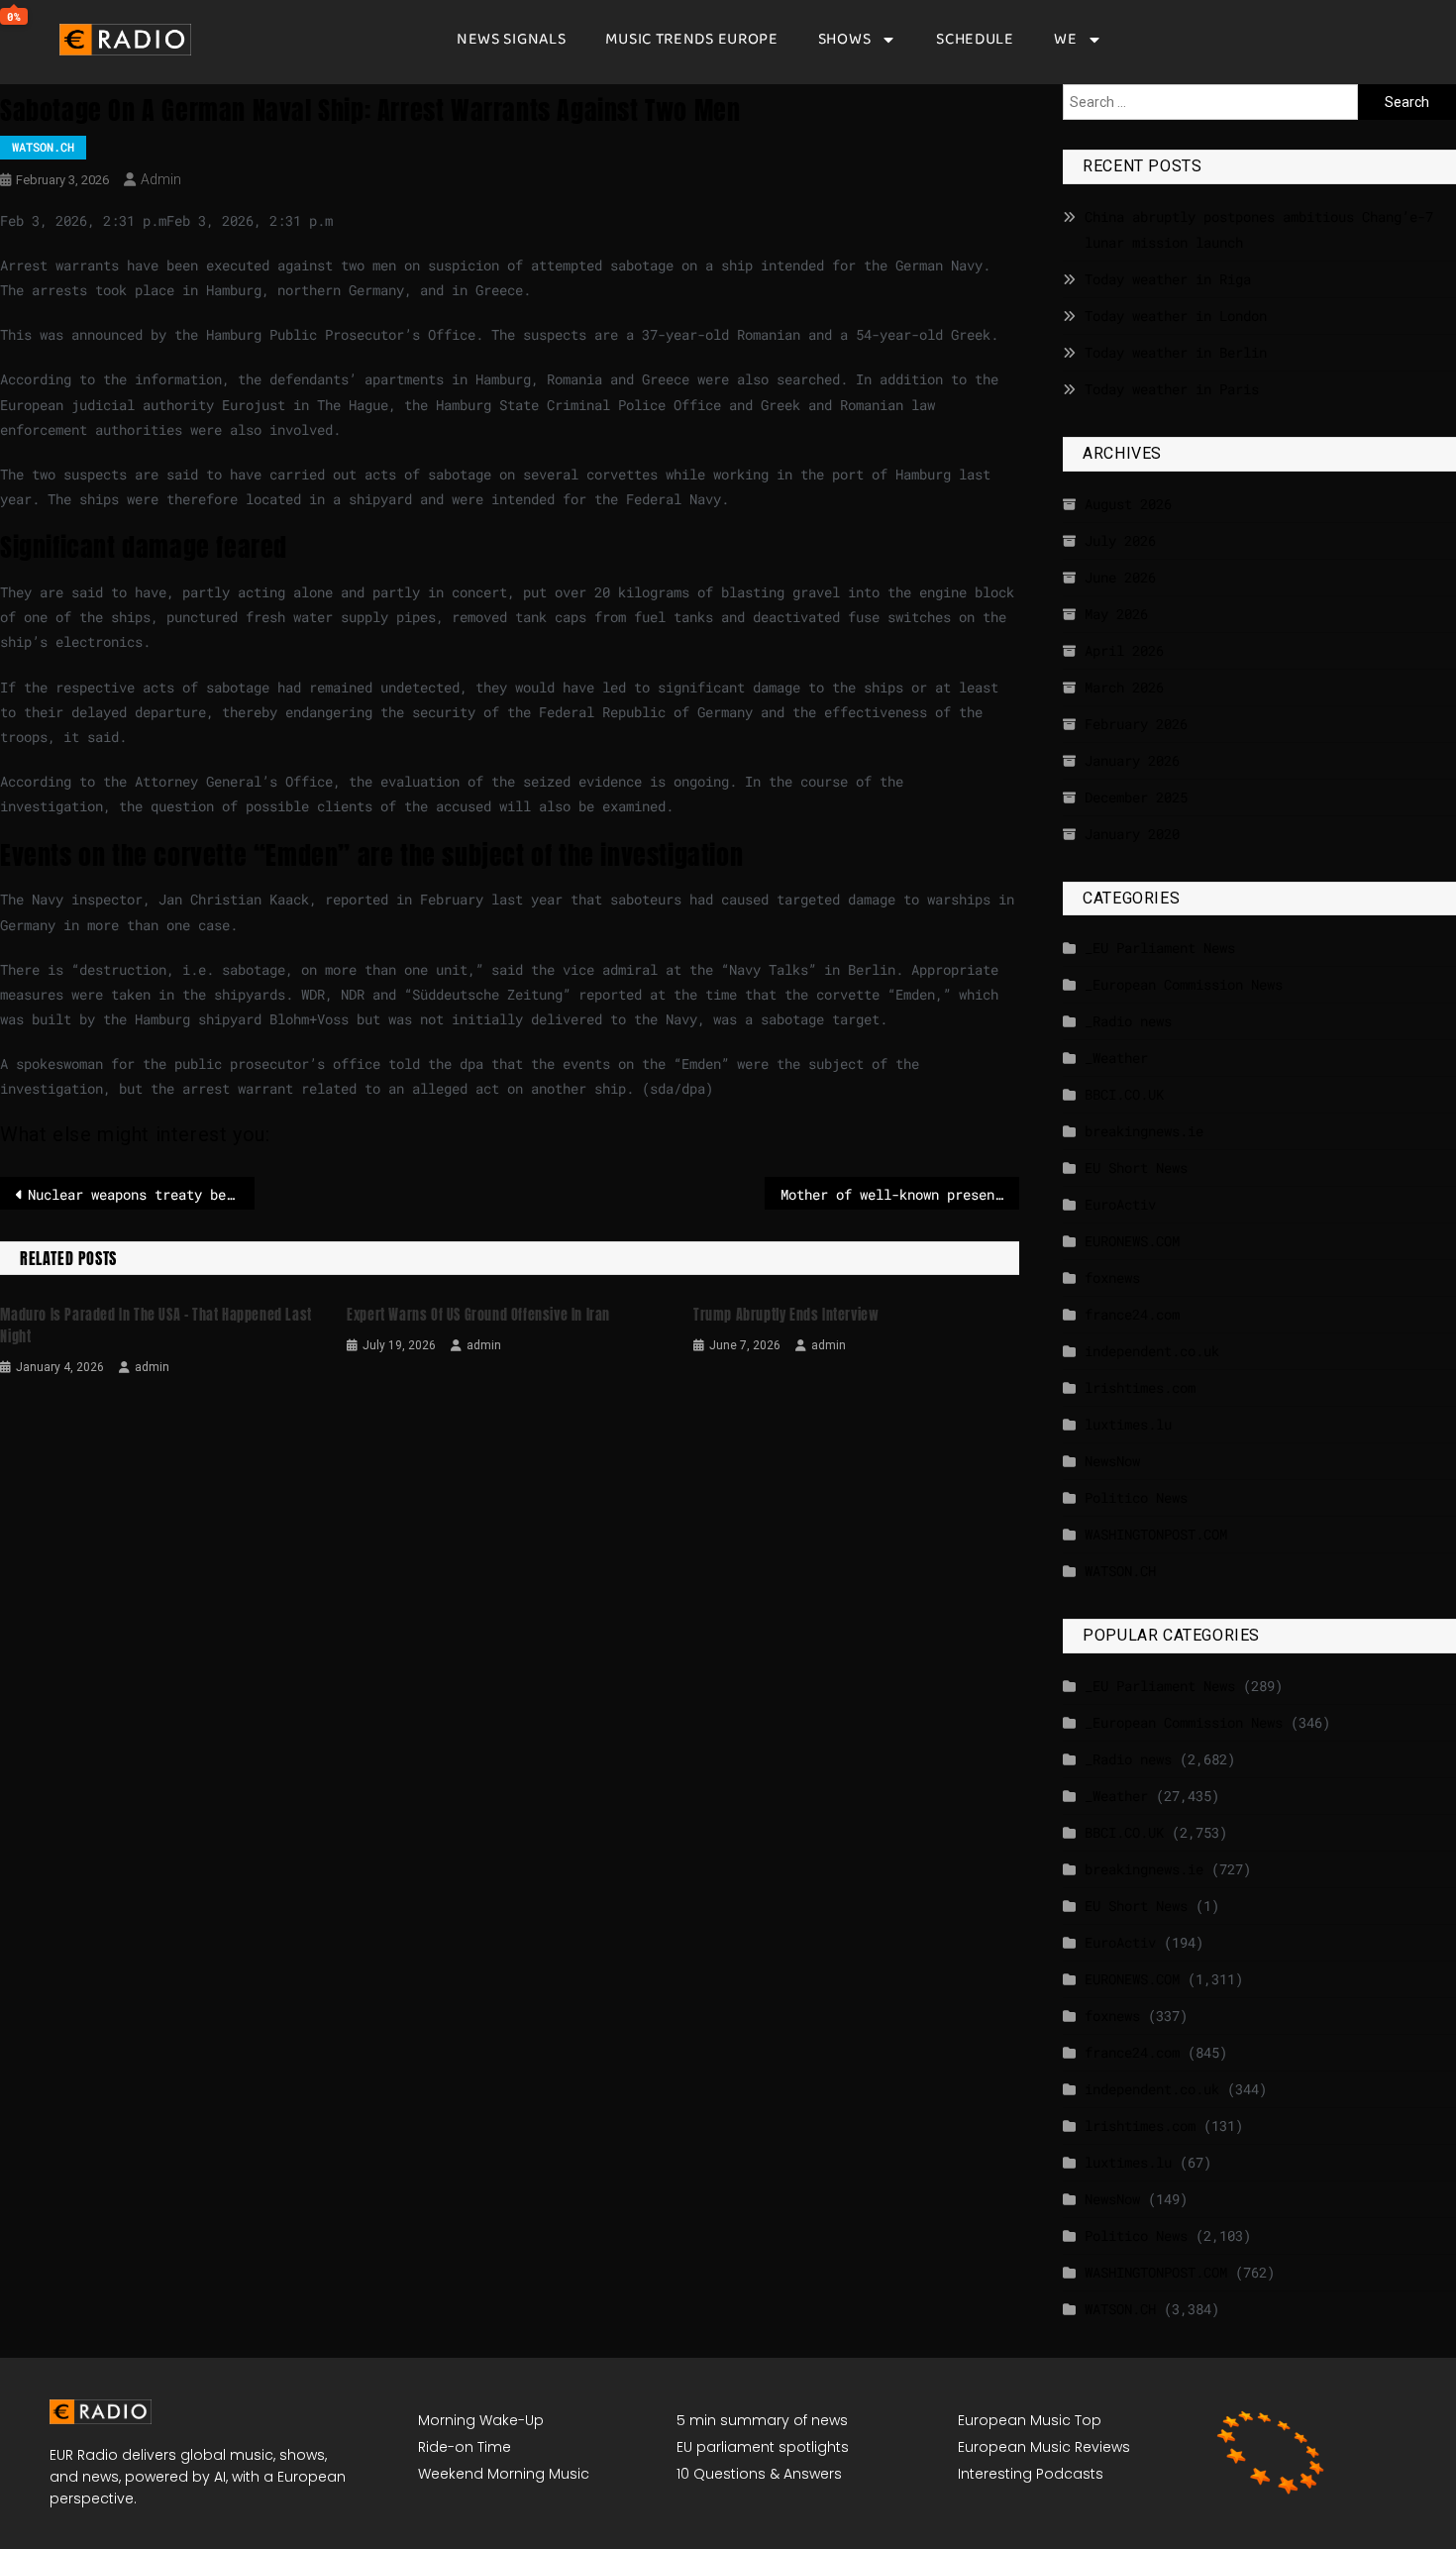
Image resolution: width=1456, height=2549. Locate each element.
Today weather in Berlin (1176, 352)
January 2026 (1132, 760)
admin (161, 179)
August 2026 (1128, 504)
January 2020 (1132, 834)
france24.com (1132, 1314)
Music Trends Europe (691, 40)
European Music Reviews (1044, 2447)
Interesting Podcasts (1031, 2474)
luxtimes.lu (1128, 1424)
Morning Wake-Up (481, 2420)
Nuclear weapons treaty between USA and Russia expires (141, 1194)
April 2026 (1124, 650)
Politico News (1136, 1497)
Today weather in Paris (1172, 389)
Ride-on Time (465, 2447)
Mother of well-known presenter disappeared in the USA (900, 1194)
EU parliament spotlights (763, 2447)
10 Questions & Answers (759, 2474)
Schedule (975, 40)
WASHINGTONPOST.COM (1156, 1534)
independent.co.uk (1152, 1351)
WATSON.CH (43, 147)
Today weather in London (1176, 316)
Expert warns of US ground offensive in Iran (478, 1315)
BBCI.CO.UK (1124, 1094)
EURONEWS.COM (1132, 1241)
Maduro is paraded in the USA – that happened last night (156, 1326)
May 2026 (1116, 614)
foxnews (1112, 1277)
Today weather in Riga (1168, 279)
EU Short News (1136, 1168)
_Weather (1116, 1058)
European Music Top (1030, 2420)
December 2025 (1136, 797)
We (1065, 40)
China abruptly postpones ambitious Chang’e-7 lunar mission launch (1259, 229)
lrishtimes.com (1140, 1387)
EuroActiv (1120, 1204)
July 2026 (1120, 540)
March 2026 (1124, 687)
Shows (845, 40)
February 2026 (1136, 724)
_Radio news (1128, 1021)
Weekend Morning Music (504, 2474)
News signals (511, 40)
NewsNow (1112, 1461)
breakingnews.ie (1144, 1131)
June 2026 (1120, 577)
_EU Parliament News (1160, 948)
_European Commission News (1184, 984)
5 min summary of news (762, 2420)
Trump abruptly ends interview (786, 1315)
